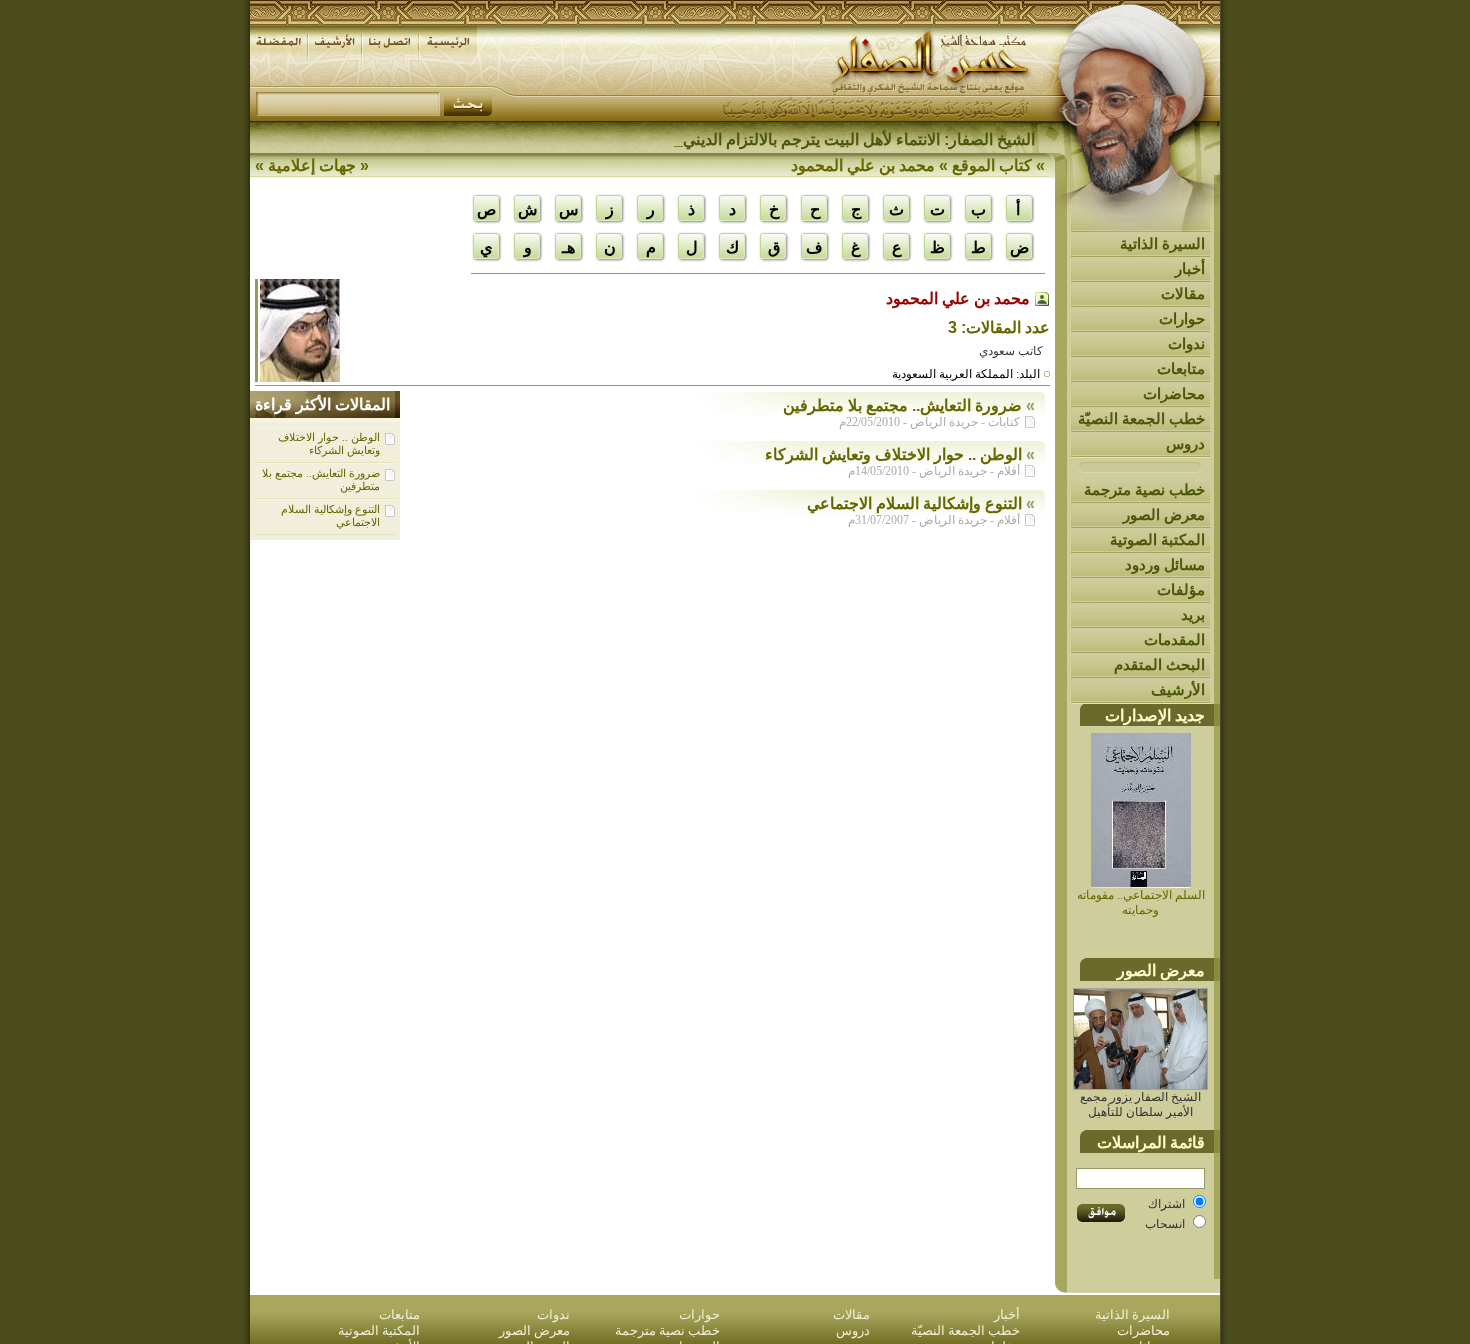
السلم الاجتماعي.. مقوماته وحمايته (1141, 902)
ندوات (1186, 343)
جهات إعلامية (312, 165)
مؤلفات (1181, 589)
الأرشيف (1178, 689)
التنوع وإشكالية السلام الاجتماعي (914, 503)
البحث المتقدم (1159, 664)
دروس (1185, 443)
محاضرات (1174, 393)
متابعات (1181, 368)
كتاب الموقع (992, 165)
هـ (568, 247)
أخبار (1190, 268)
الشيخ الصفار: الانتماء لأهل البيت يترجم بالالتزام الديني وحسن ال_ (820, 139)
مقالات (1183, 293)
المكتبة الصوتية (1157, 539)
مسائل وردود (1165, 564)
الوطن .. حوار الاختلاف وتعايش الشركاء (329, 443)
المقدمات (1174, 639)
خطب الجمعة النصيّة (1141, 418)
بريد (1193, 614)
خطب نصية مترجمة (1144, 489)
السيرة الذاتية (1162, 243)
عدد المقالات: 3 (999, 327)
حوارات (1182, 318)
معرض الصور (1164, 514)
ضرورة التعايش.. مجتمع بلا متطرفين (902, 405)
